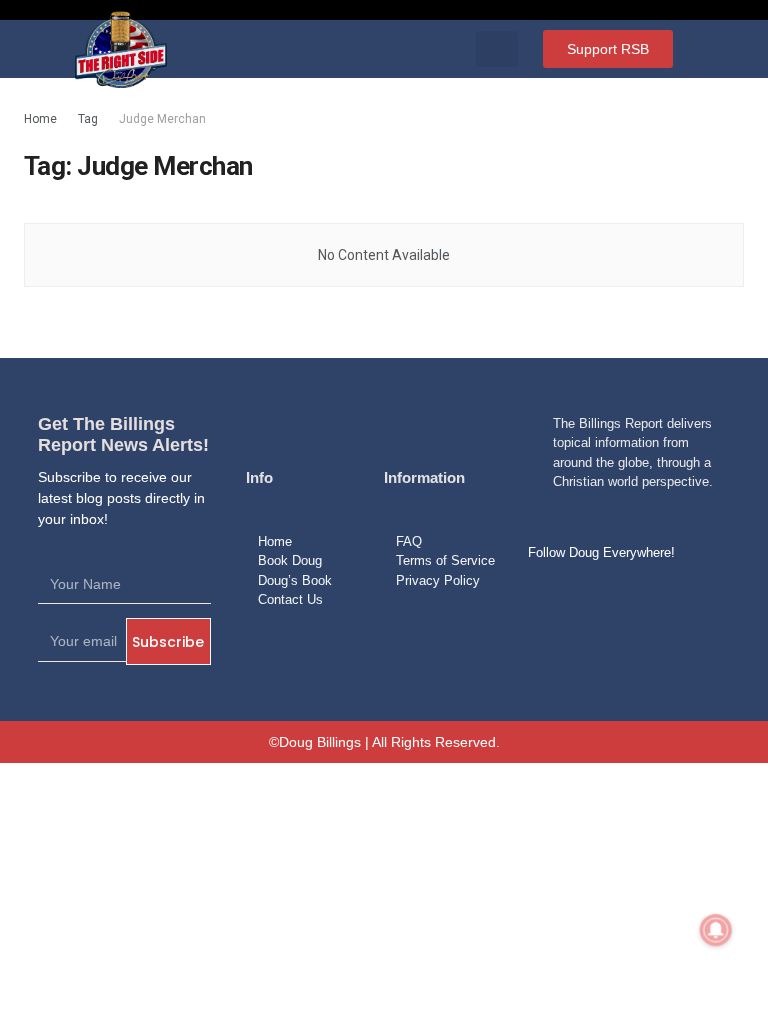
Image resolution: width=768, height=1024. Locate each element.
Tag (88, 119)
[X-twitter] (598, 599)
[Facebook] (550, 599)
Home (40, 119)
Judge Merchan (162, 119)
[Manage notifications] (716, 930)
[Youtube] (646, 599)
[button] (497, 49)
